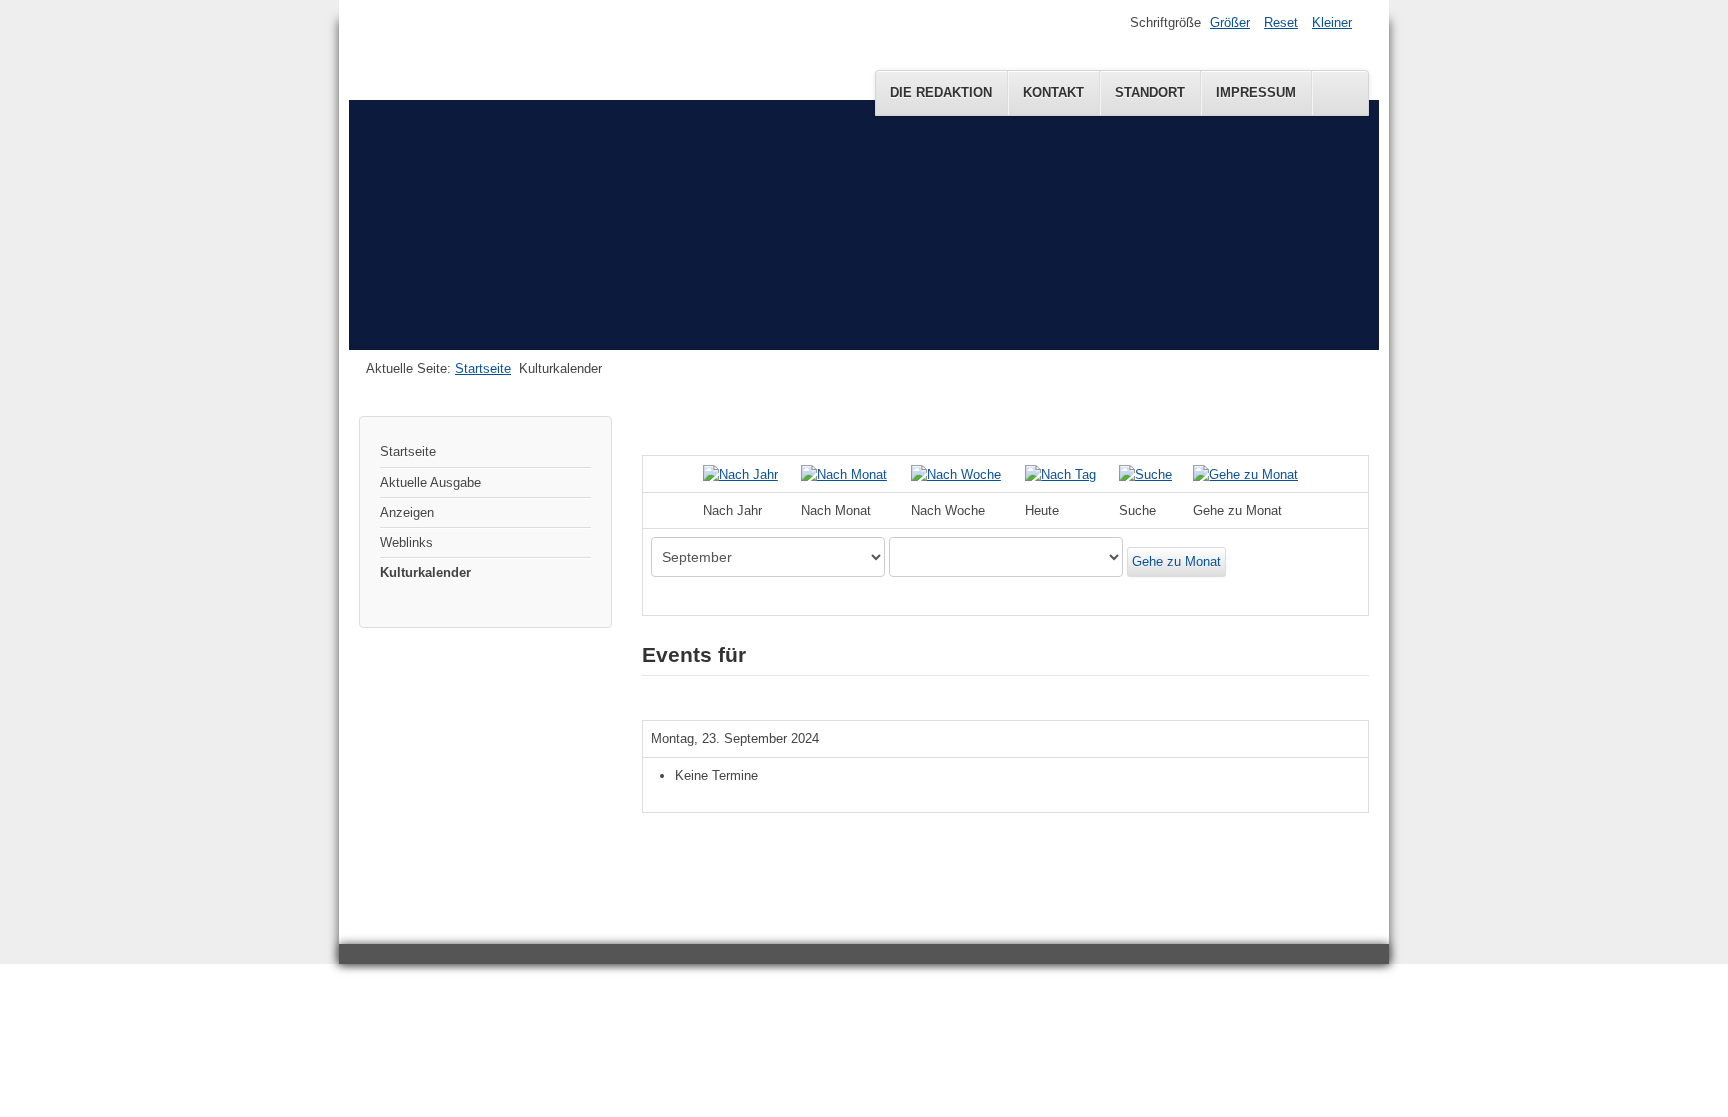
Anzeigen (407, 512)
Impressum (1256, 92)
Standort (1150, 92)
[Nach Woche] (956, 473)
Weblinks (406, 542)
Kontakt (1053, 92)
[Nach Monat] (844, 473)
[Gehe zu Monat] (1245, 473)
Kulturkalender (425, 572)
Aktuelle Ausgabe (430, 482)
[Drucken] (1362, 425)
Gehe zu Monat (1176, 561)
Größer (1230, 22)
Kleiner (1332, 22)
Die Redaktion (941, 92)
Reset (1281, 22)
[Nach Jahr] (740, 473)
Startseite (483, 368)
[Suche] (1145, 473)
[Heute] (1060, 473)
